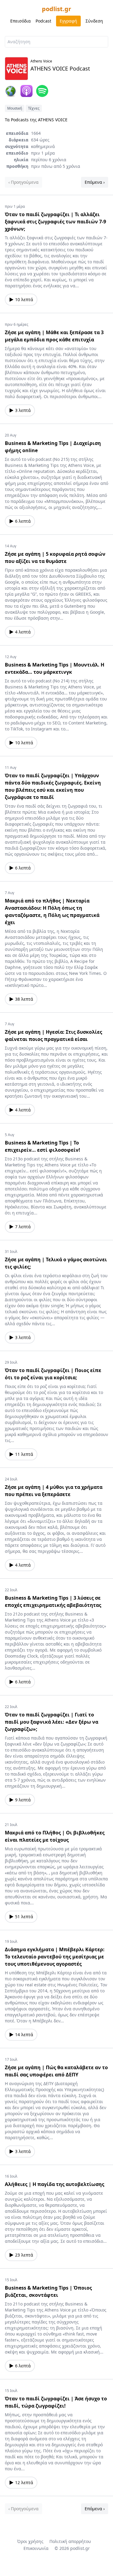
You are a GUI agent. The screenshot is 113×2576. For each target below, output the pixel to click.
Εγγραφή (68, 21)
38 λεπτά (24, 999)
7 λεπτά (23, 1227)
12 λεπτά (24, 2482)
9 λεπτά (23, 1800)
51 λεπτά (24, 1917)
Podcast (43, 21)
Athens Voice (41, 61)
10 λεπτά (24, 299)
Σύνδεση (94, 21)
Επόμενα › (95, 182)
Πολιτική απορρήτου (70, 2541)
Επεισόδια (20, 21)
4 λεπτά (23, 632)
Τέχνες (34, 108)
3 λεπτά (23, 410)
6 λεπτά (23, 521)
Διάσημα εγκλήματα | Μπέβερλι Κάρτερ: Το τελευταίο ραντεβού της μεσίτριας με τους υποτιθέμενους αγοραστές (55, 1957)
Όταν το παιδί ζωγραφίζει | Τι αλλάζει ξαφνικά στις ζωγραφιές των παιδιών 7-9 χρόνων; (55, 222)
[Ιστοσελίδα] (11, 91)
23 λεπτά (24, 2255)
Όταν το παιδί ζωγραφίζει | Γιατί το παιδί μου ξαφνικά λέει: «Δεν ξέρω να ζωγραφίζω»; (52, 1722)
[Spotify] (42, 91)
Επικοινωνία (36, 2548)
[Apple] (27, 91)
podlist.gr (56, 9)
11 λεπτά (24, 1454)
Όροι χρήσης (30, 2541)
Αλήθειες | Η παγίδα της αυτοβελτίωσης (55, 2184)
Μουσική (15, 108)
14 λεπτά (24, 2035)
